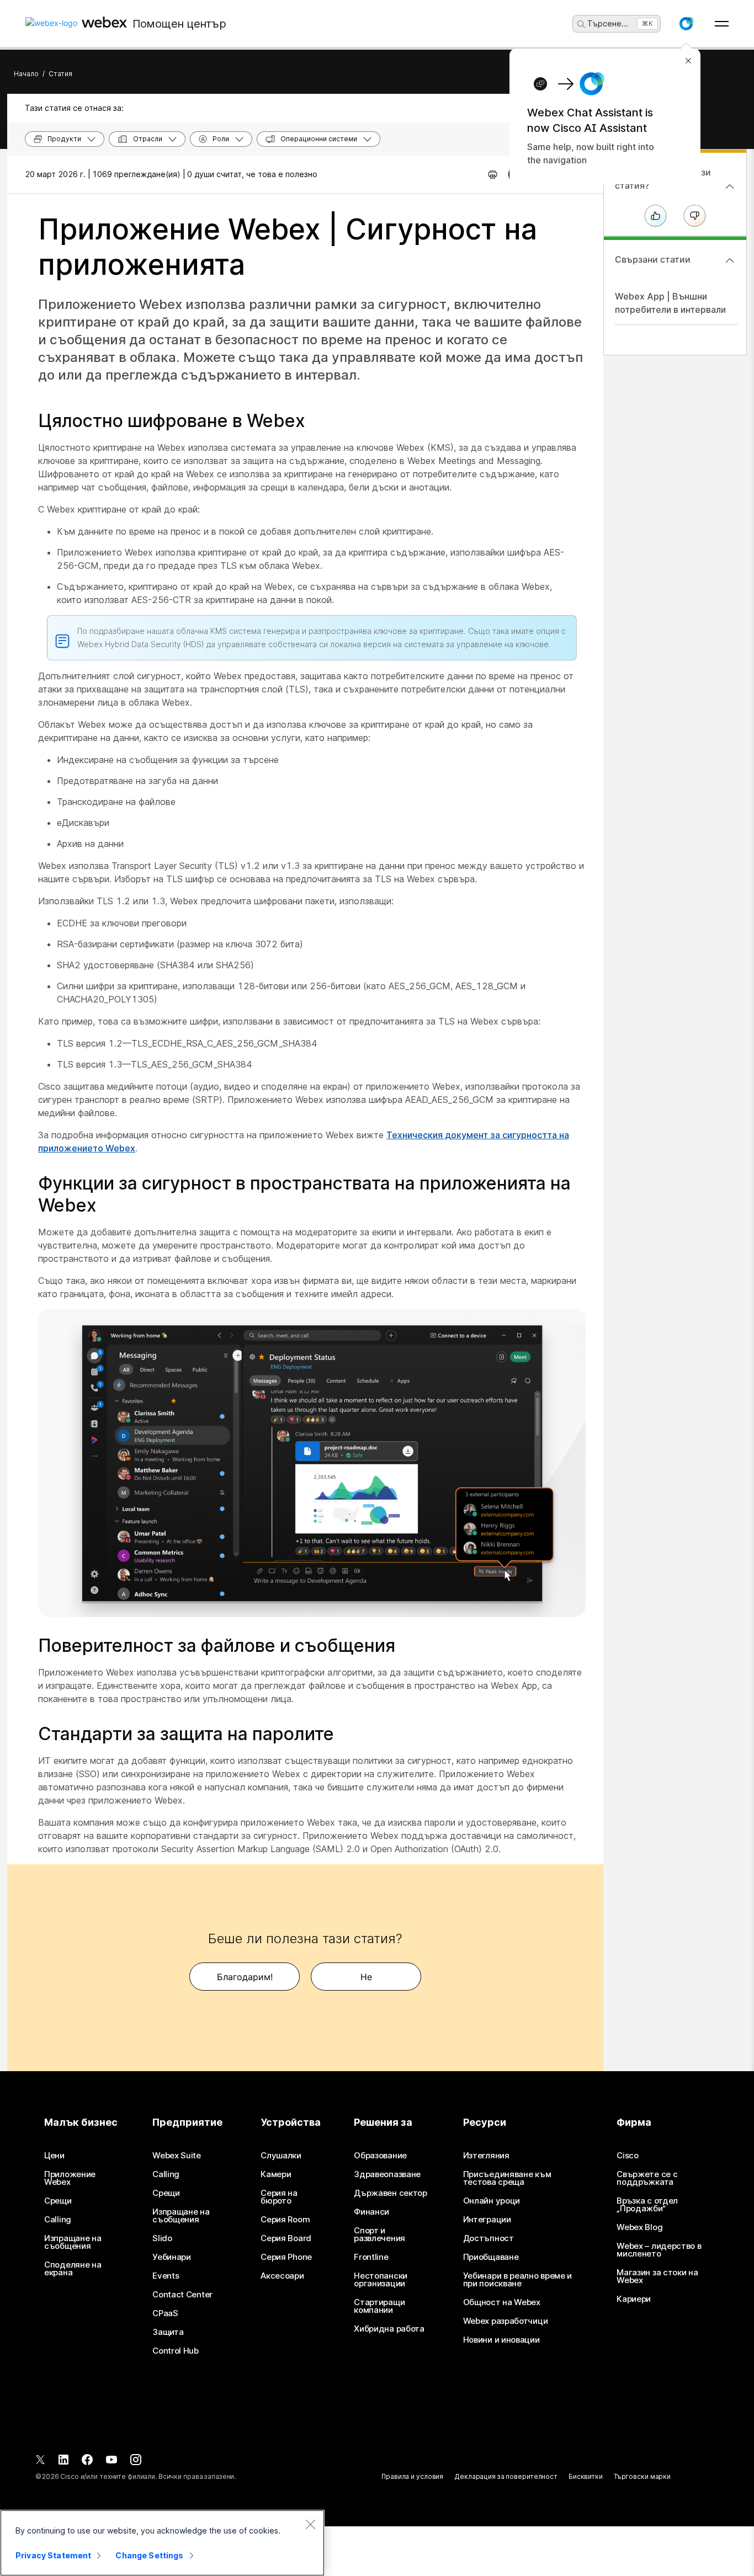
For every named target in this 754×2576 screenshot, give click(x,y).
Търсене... (608, 23)
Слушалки (281, 2156)
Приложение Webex (70, 2178)
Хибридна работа (389, 2329)
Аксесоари (282, 2276)
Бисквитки (586, 2476)
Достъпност (488, 2238)
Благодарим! (245, 1977)
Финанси (371, 2212)
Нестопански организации (381, 2280)
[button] (686, 24)
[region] (162, 2543)
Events (166, 2276)
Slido (162, 2238)
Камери (276, 2174)
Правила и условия (412, 2476)
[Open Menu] (722, 24)
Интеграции (487, 2220)
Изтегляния (486, 2156)
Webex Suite (177, 2156)
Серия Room (285, 2220)
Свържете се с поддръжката (647, 2178)
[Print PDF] (493, 174)
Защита (168, 2332)
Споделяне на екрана (73, 2269)
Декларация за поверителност (506, 2476)
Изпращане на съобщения (73, 2242)
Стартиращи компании (379, 2306)
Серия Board (286, 2238)
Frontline (371, 2257)
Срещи (58, 2201)
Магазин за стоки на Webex (657, 2276)
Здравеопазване (387, 2174)
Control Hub (176, 2351)
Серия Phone (286, 2257)
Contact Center (182, 2295)
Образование (380, 2156)
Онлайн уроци (492, 2201)
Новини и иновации (501, 2340)
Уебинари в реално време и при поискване (518, 2280)
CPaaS (165, 2313)
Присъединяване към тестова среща (507, 2178)
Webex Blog (639, 2227)
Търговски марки (642, 2476)
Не (366, 1977)
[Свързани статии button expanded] (730, 260)
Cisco (628, 2156)
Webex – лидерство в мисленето (659, 2250)
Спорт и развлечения (379, 2234)
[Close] (310, 2524)
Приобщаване (491, 2257)
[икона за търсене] (581, 24)
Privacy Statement (53, 2555)
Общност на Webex (502, 2302)
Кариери (634, 2299)
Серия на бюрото (279, 2197)
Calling (58, 2220)
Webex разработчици (506, 2321)
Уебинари (172, 2257)
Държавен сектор (391, 2193)
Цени (54, 2156)
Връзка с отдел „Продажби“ (647, 2205)
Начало (26, 74)
